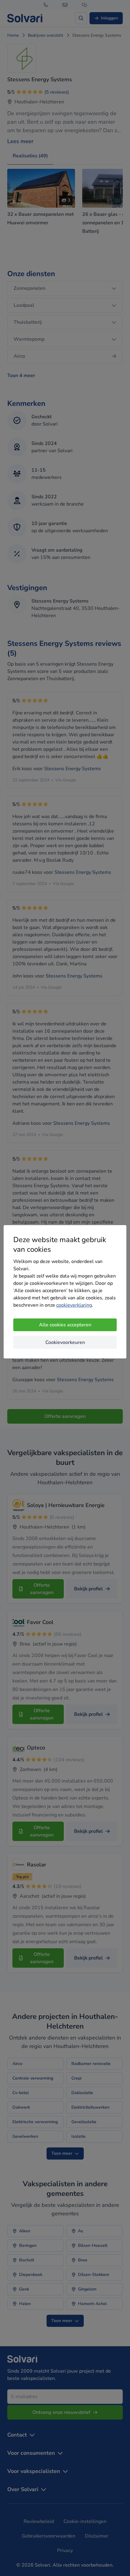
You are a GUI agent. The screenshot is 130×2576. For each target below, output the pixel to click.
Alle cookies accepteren (65, 1325)
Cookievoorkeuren (65, 1342)
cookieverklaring (74, 1305)
